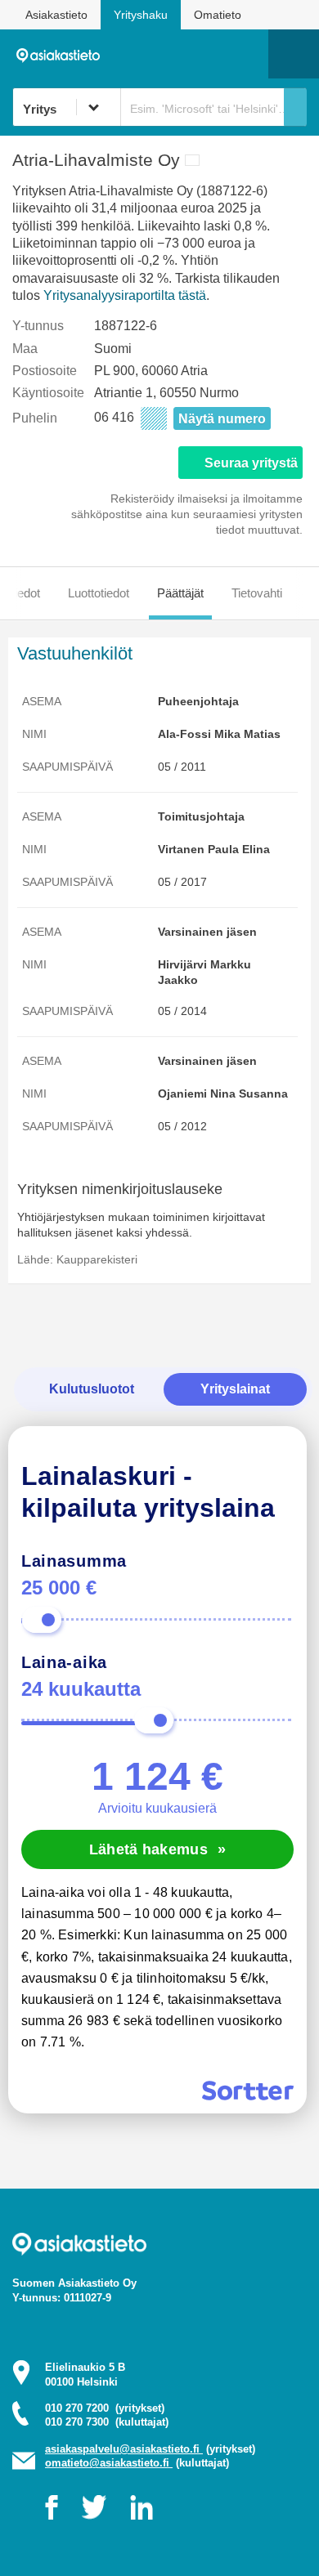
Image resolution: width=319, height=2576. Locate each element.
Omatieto (218, 15)
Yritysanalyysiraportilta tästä (125, 295)
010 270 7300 (107, 2422)
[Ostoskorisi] (172, 54)
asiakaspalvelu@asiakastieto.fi (124, 2449)
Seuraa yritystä (251, 463)
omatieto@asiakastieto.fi (109, 2463)
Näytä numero (222, 419)
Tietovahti (257, 593)
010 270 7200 (105, 2408)
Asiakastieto (56, 15)
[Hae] (295, 107)
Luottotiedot (99, 593)
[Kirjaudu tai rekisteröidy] (248, 54)
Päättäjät (180, 593)
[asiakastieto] (63, 53)
